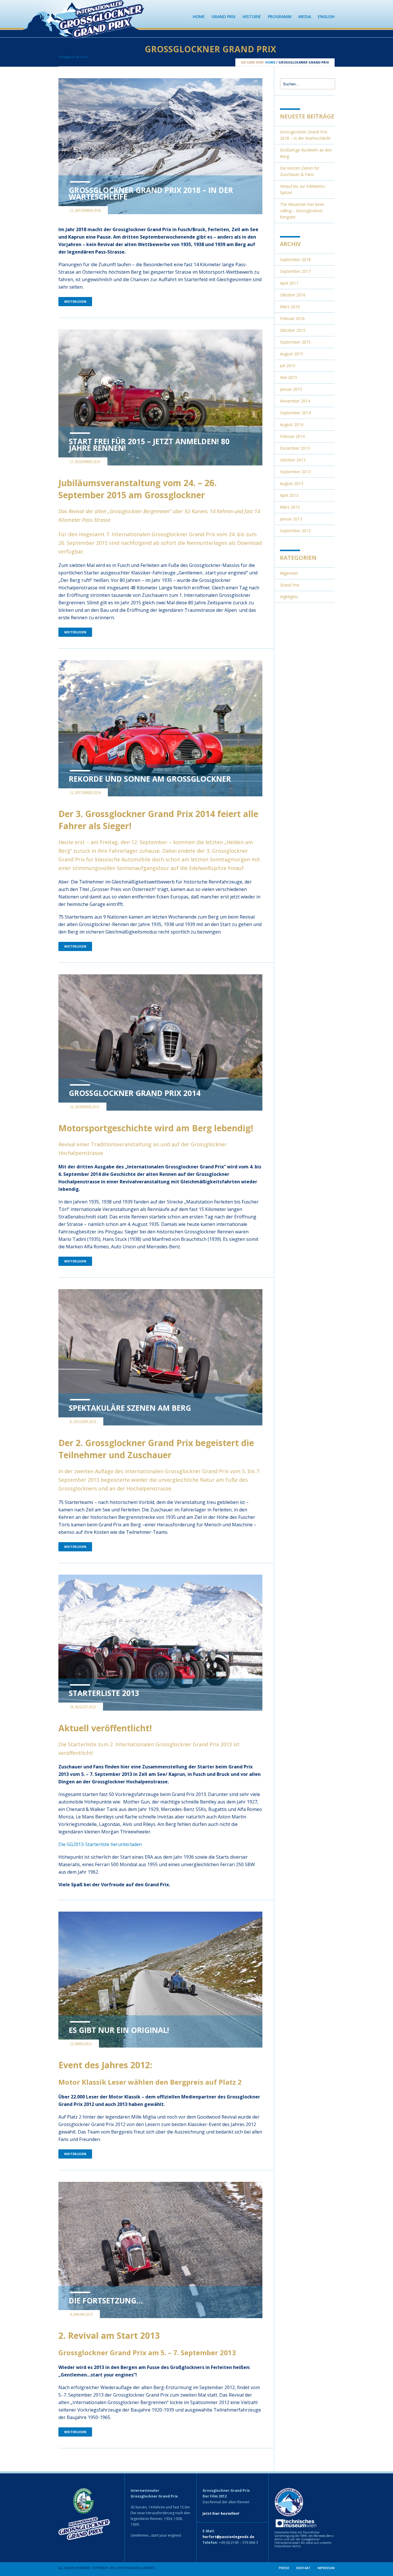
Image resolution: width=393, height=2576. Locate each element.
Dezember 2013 (295, 448)
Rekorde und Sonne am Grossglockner (150, 779)
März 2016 (290, 307)
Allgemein (289, 573)
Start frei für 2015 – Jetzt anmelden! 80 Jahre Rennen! (149, 445)
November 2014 (295, 401)
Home (199, 17)
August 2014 (292, 424)
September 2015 (295, 342)
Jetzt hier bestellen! (221, 2513)
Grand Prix (224, 17)
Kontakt (303, 2568)
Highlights (289, 597)
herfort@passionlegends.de (228, 2537)
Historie (252, 17)
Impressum (326, 2568)
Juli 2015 (288, 366)
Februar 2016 (292, 318)
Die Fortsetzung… (106, 2301)
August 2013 (292, 483)
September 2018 (295, 259)
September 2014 (295, 413)
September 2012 (295, 531)
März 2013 (290, 507)
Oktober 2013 (293, 460)
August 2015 (292, 354)
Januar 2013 (291, 519)
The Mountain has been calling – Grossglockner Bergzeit (302, 211)
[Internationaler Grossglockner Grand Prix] (102, 36)
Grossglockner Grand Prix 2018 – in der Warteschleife (151, 193)
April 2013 (289, 495)
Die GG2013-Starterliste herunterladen (100, 1844)
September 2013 (295, 472)
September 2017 (295, 271)
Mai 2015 (289, 377)
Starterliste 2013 (104, 1693)
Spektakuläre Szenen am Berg (130, 1408)
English (326, 17)
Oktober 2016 (293, 295)
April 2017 (289, 283)
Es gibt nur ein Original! (119, 2030)
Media (305, 17)
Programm (280, 17)
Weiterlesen (75, 301)
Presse (284, 2568)
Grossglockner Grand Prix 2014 (135, 1093)
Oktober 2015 (293, 330)
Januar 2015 (291, 389)
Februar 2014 (292, 436)
